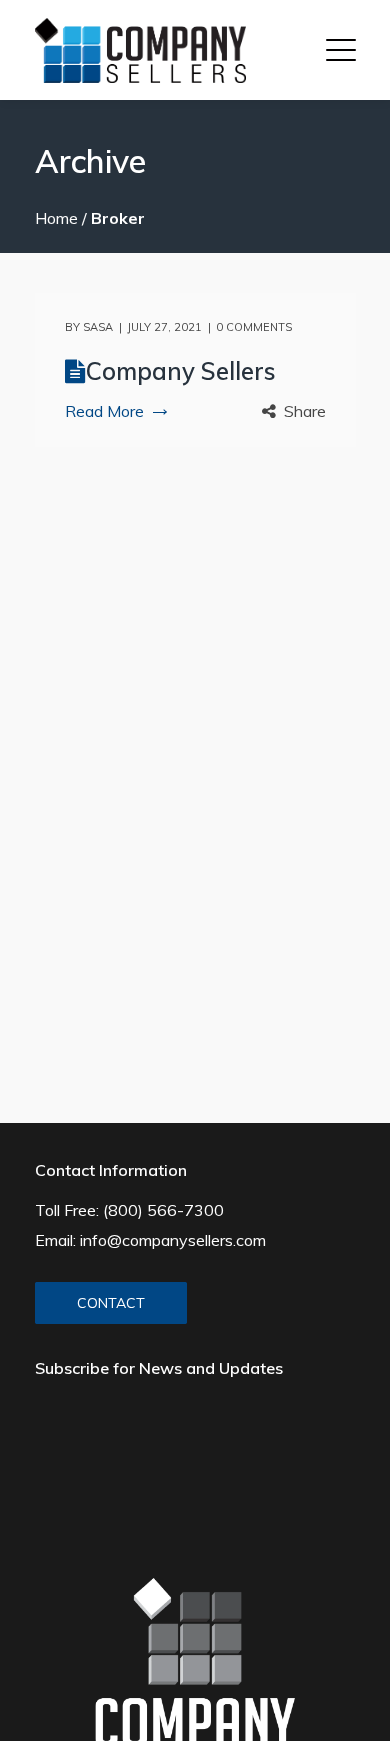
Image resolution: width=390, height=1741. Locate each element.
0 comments (254, 327)
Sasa (98, 327)
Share (305, 411)
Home (56, 218)
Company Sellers (181, 371)
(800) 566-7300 (163, 1210)
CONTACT (111, 1303)
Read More (104, 411)
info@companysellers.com (173, 1240)
